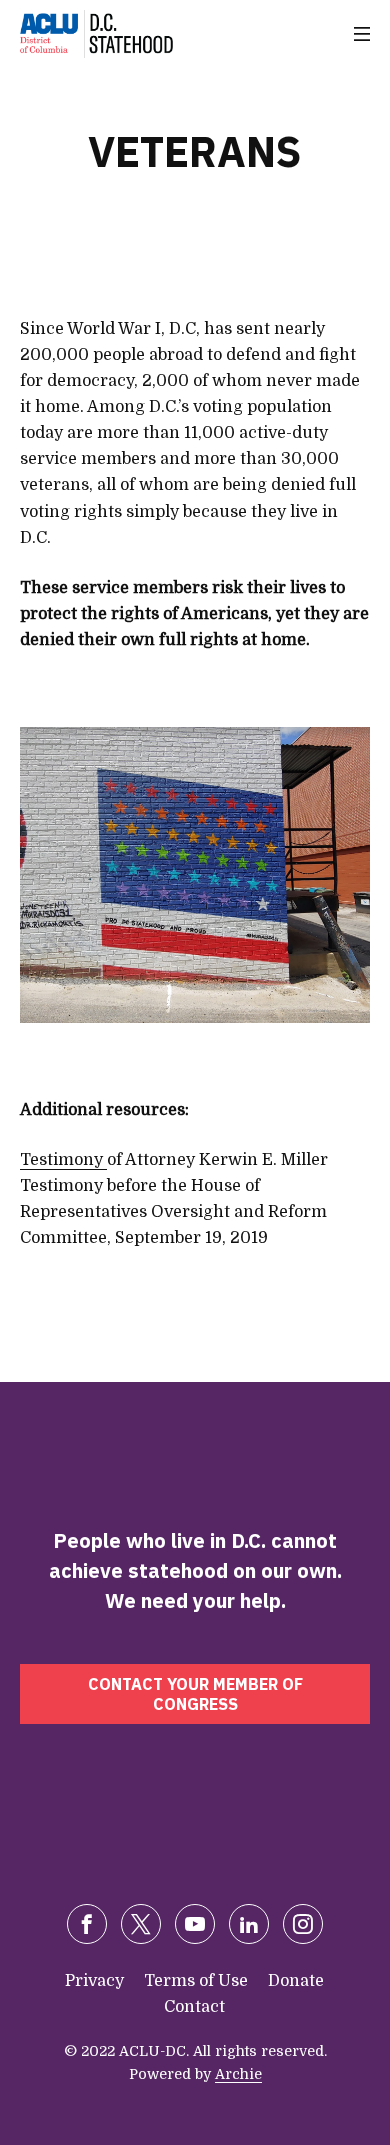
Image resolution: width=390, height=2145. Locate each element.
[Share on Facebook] (87, 1924)
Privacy (94, 1981)
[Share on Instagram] (303, 1924)
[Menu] (362, 34)
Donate (296, 1981)
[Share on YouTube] (195, 1924)
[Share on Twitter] (141, 1924)
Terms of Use (196, 1981)
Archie (238, 2074)
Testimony (63, 1160)
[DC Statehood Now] (96, 34)
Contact (194, 2007)
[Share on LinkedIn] (249, 1924)
